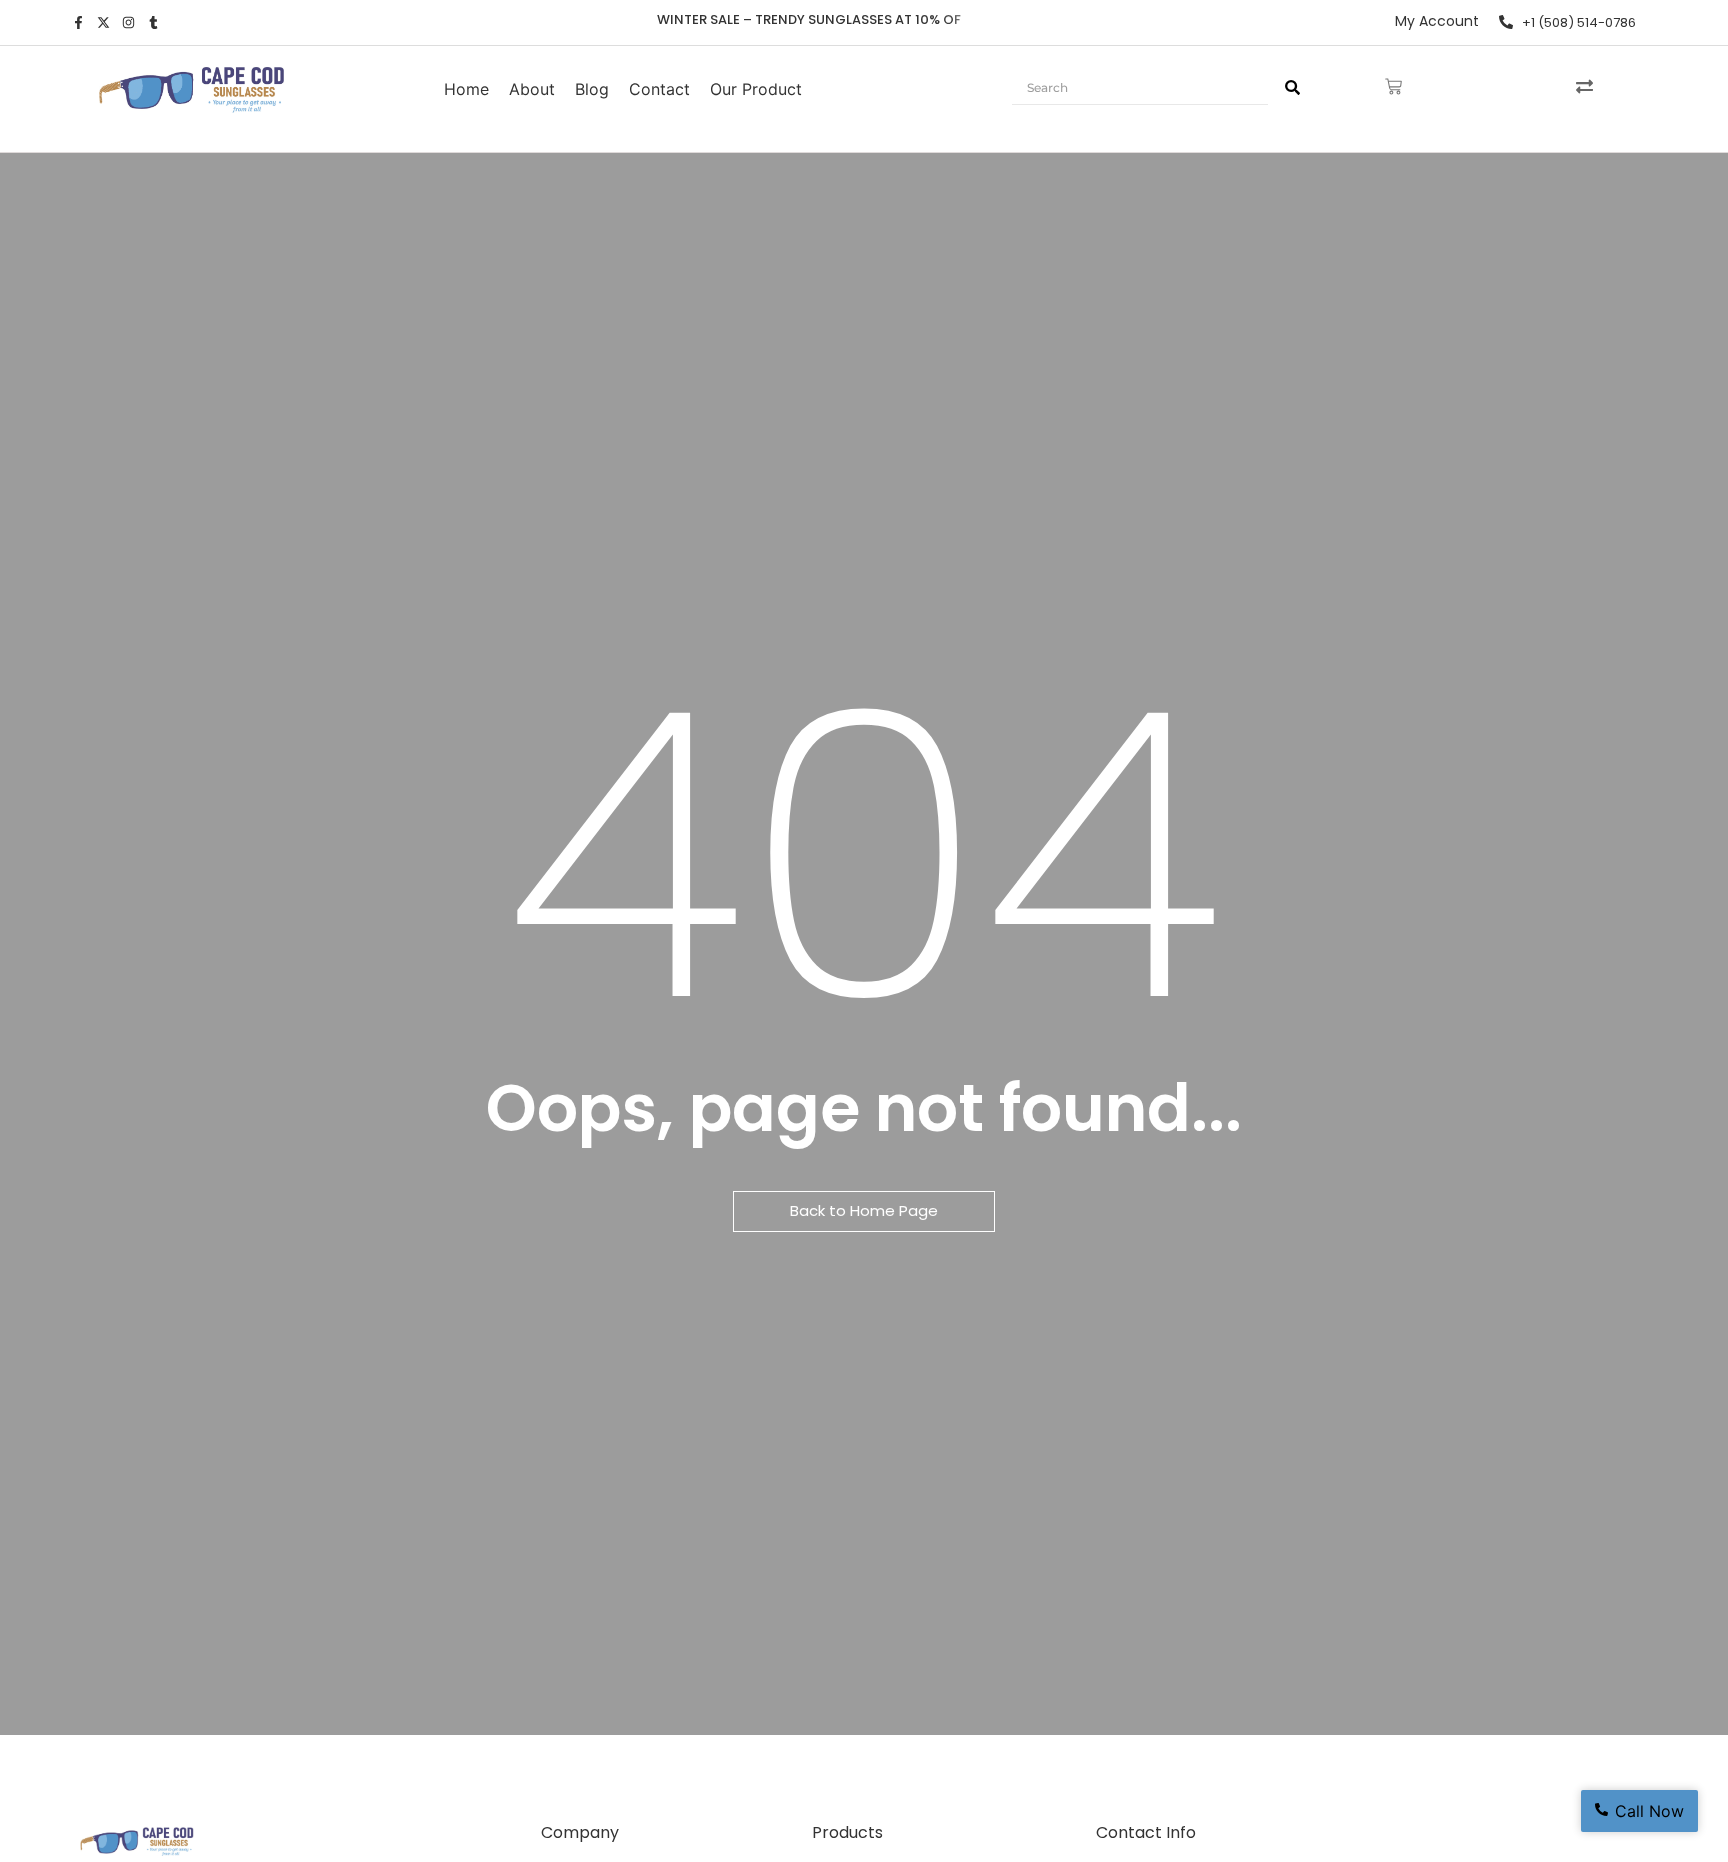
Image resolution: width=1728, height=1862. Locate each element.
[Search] (1292, 88)
